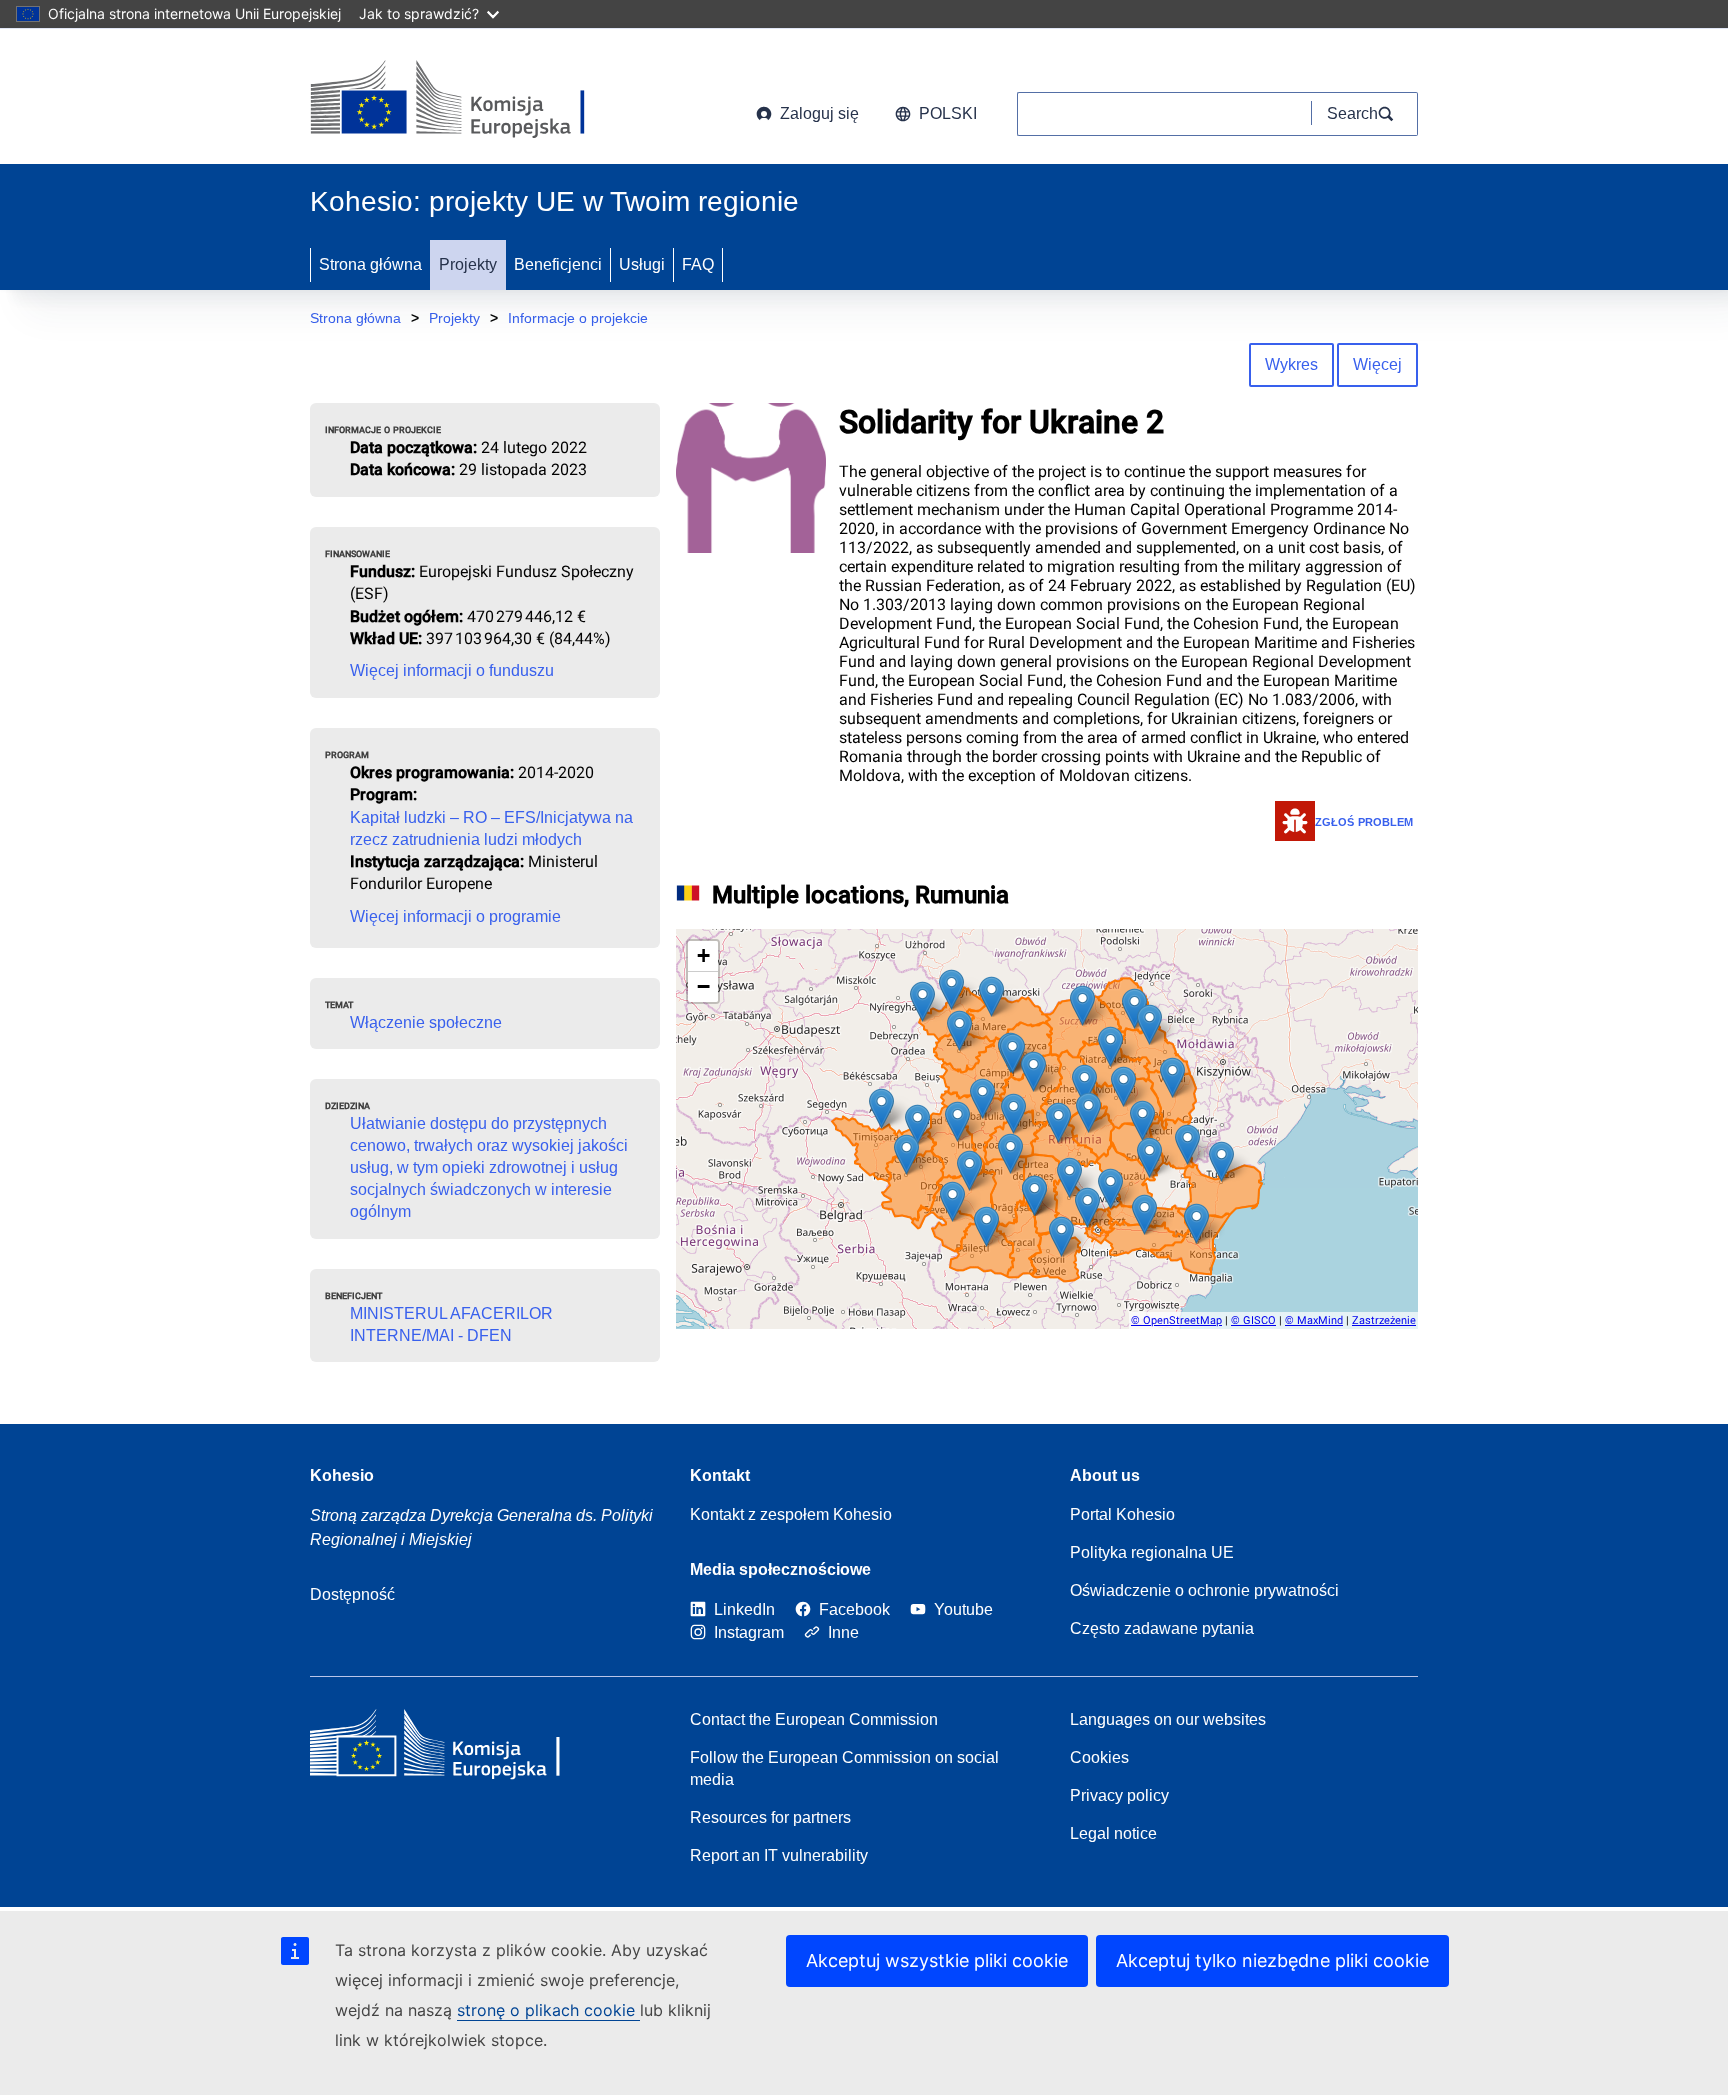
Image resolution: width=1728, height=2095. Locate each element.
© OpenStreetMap (1176, 1320)
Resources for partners (770, 1817)
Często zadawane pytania (1162, 1628)
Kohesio (342, 1475)
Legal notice (1113, 1833)
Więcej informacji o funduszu (452, 670)
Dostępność (352, 1594)
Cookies (1099, 1757)
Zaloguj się (819, 113)
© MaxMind (1314, 1320)
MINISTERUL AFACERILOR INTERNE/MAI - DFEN (451, 1324)
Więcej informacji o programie (455, 916)
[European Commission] (471, 100)
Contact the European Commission (814, 1719)
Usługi (642, 264)
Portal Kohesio (1122, 1514)
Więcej (1377, 364)
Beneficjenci (558, 264)
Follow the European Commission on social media (844, 1768)
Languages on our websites (1168, 1719)
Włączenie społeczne (426, 1022)
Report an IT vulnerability (779, 1855)
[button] (881, 1108)
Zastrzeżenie (1384, 1320)
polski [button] (948, 113)
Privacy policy (1119, 1795)
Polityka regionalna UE (1152, 1552)
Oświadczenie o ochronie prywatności (1204, 1590)
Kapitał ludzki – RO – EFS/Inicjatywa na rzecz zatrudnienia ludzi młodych (491, 828)
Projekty (468, 264)
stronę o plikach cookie (548, 2010)
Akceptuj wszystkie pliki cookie (937, 1960)
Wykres (1291, 364)
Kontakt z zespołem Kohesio (791, 1514)
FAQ (698, 264)
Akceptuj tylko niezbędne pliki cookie (1272, 1960)
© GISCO (1253, 1320)
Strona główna (370, 264)
